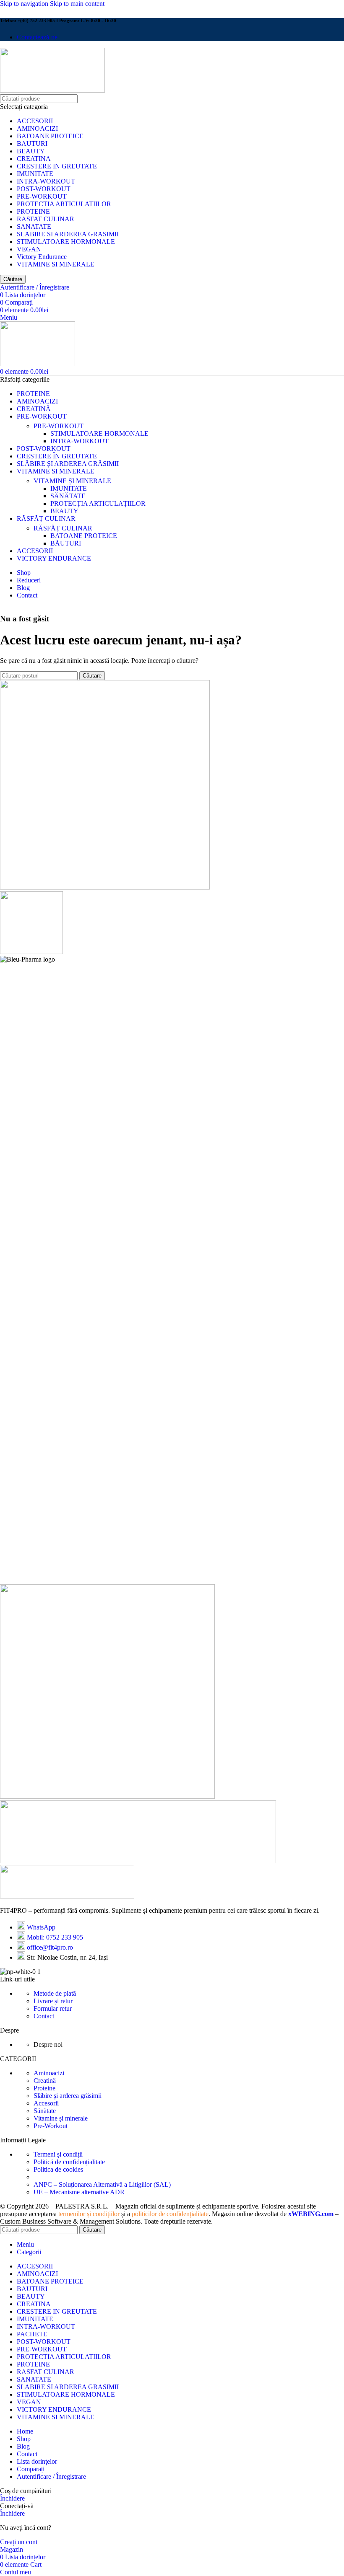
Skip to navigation (25, 4)
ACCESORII (35, 121)
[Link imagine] (67, 1896)
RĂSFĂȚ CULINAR (63, 528)
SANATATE (34, 226)
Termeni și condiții (58, 2154)
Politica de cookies (58, 2169)
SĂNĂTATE (68, 496)
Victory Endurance (42, 257)
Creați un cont (19, 2542)
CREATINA (34, 159)
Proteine (44, 2088)
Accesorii (46, 2103)
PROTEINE (33, 211)
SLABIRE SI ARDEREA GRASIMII (68, 234)
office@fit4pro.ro (50, 1947)
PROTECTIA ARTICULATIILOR (64, 204)
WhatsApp (41, 1927)
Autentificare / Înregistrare (51, 2476)
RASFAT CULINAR (46, 219)
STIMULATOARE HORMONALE (66, 242)
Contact (44, 2016)
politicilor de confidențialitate (170, 2214)
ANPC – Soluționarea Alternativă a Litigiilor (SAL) (102, 2184)
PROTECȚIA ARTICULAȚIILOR (98, 503)
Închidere (12, 2498)
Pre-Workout (51, 2126)
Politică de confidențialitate (69, 2162)
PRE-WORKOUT (42, 196)
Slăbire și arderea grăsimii (68, 2096)
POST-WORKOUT (44, 189)
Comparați (31, 2469)
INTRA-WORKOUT (46, 181)
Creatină (45, 2081)
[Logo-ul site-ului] (52, 90)
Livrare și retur (53, 2001)
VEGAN (29, 249)
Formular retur (53, 2008)
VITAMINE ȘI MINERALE (72, 481)
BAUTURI (32, 144)
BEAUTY (31, 151)
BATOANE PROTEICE (50, 136)
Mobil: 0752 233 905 (55, 1937)
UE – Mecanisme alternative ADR (79, 2192)
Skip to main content (77, 4)
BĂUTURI (66, 543)
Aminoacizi (49, 2073)
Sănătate (45, 2111)
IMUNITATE (35, 174)
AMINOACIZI (37, 128)
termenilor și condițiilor (89, 2214)
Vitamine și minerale (61, 2118)
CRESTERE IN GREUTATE (57, 166)
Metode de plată (55, 1993)
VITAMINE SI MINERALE (56, 264)
